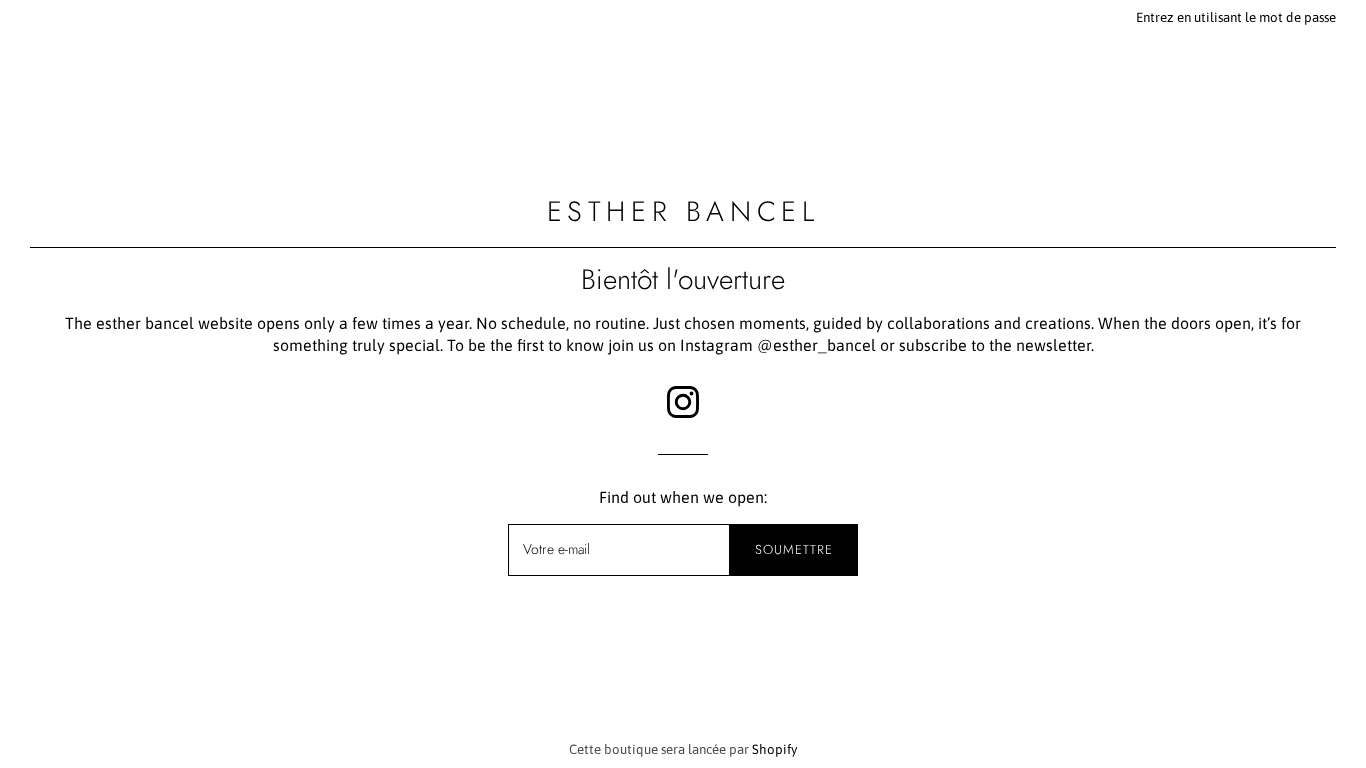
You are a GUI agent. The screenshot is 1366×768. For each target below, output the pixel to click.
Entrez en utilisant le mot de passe (1236, 17)
